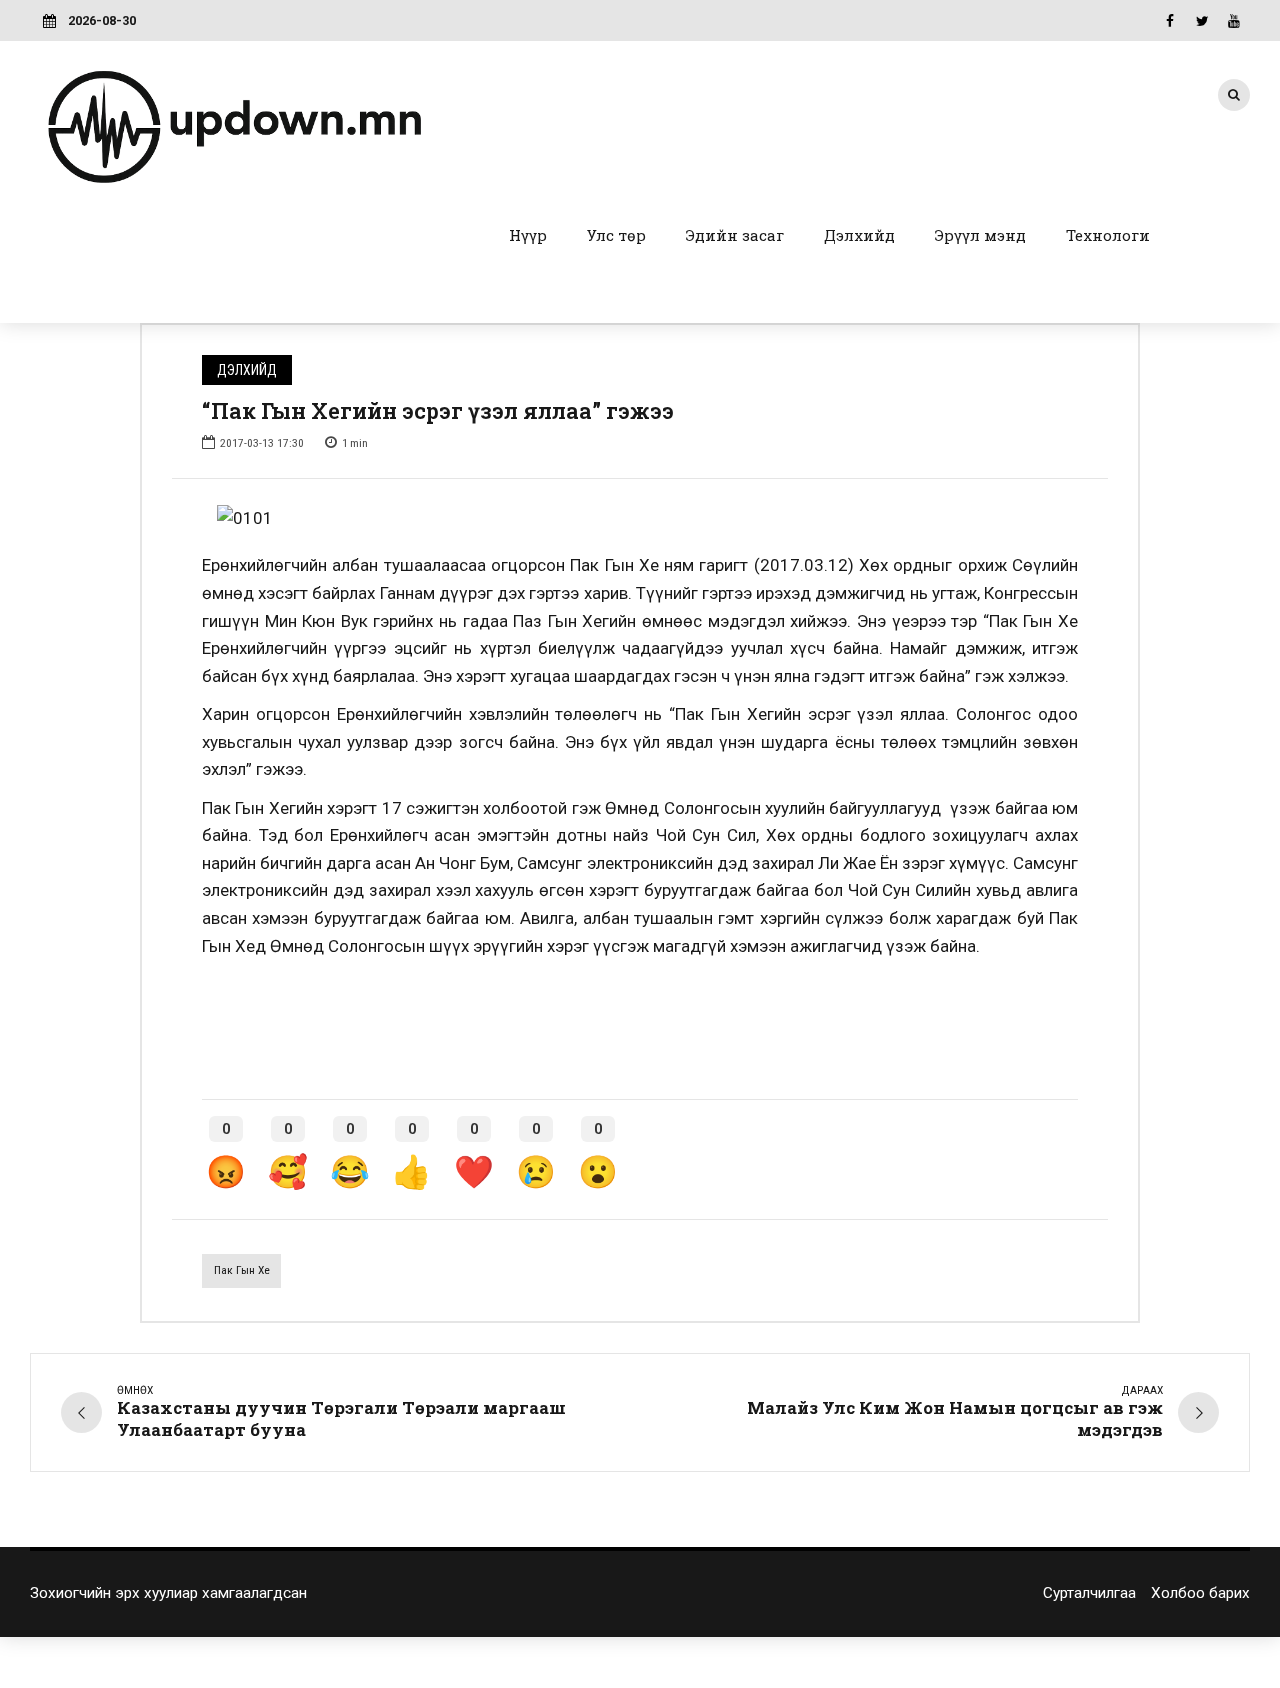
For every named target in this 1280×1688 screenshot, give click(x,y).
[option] (640, 519)
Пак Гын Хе (242, 1270)
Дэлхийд (859, 235)
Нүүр (528, 235)
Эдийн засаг (735, 235)
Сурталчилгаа (1089, 1593)
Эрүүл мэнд (980, 235)
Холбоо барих (1200, 1593)
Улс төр (616, 235)
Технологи (1108, 235)
